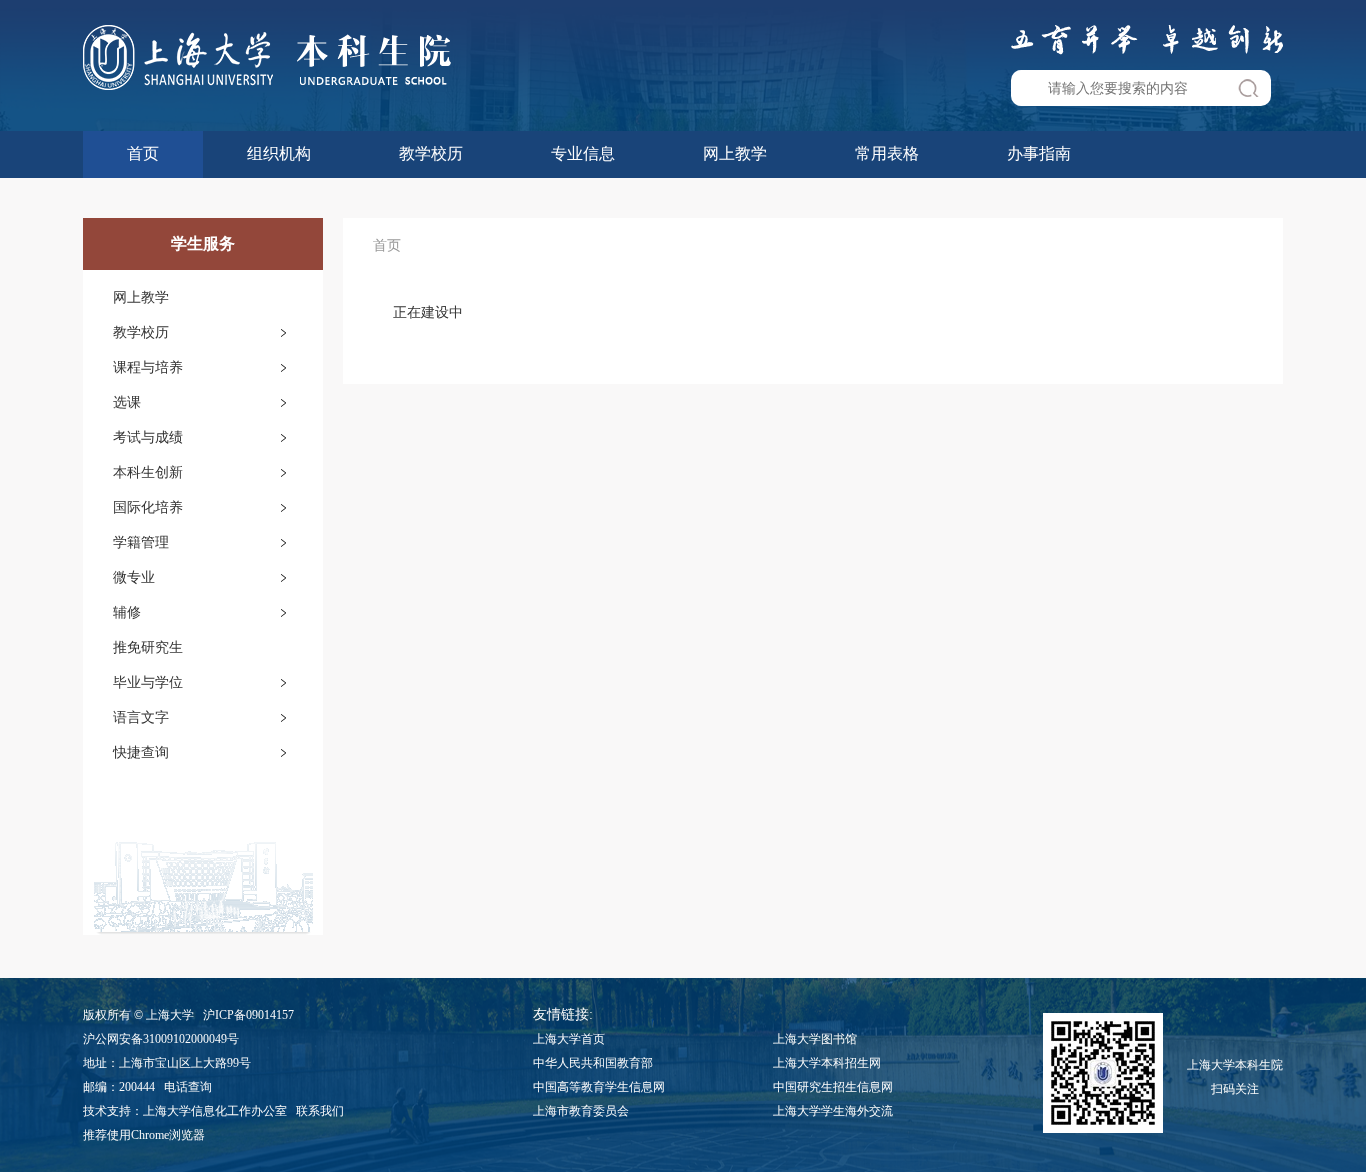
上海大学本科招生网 (827, 1063)
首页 (143, 153)
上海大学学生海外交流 (833, 1111)
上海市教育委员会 (581, 1111)
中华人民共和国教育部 (593, 1063)
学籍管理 (141, 542)
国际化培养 (148, 507)
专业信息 (583, 153)
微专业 (134, 577)
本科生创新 (148, 472)
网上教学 (735, 153)
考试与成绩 (148, 437)
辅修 (127, 612)
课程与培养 (148, 367)
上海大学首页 (569, 1039)
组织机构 (279, 153)
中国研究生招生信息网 (833, 1087)
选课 (127, 402)
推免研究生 (148, 647)
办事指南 (1039, 153)
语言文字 (141, 717)
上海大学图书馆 (815, 1039)
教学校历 (431, 153)
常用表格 (887, 153)
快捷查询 (141, 752)
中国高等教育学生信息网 (599, 1087)
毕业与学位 (148, 682)
